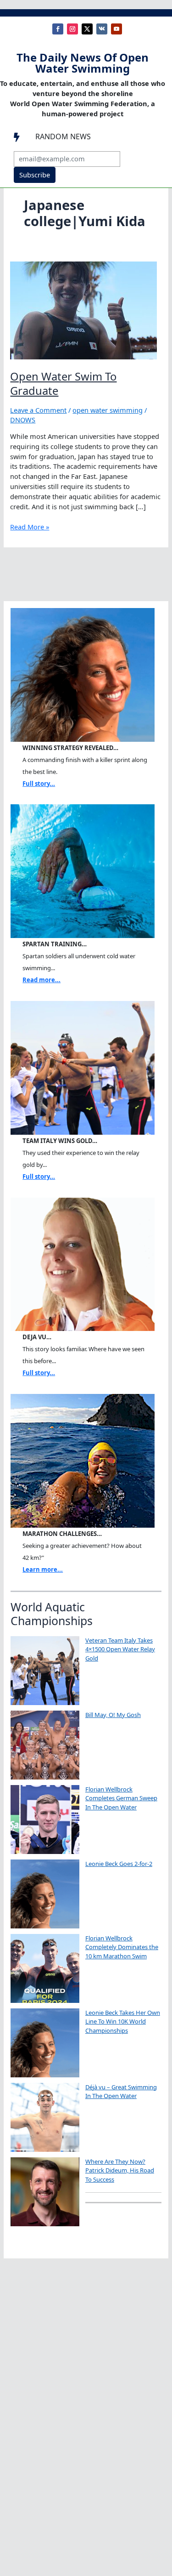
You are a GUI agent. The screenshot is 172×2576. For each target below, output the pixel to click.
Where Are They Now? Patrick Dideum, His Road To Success (120, 2170)
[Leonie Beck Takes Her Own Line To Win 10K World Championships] (45, 2043)
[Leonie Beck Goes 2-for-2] (45, 1894)
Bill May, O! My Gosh (113, 1715)
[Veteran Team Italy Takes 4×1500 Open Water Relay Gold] (45, 1671)
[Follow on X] (87, 29)
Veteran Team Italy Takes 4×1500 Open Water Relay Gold (120, 1649)
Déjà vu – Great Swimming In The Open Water (121, 2092)
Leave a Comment (38, 410)
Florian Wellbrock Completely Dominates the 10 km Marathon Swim (122, 1947)
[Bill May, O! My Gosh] (45, 1745)
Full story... (39, 784)
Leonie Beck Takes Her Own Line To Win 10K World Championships (123, 2022)
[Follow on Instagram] (72, 29)
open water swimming (108, 410)
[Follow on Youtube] (117, 29)
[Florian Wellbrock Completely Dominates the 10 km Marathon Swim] (45, 1968)
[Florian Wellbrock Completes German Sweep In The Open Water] (45, 1820)
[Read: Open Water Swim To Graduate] (83, 309)
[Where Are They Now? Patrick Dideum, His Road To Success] (45, 2192)
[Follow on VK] (102, 29)
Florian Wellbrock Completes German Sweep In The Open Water (121, 1798)
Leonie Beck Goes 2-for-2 (119, 1864)
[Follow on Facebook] (58, 29)
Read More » (30, 527)
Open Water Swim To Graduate (63, 384)
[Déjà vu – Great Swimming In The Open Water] (45, 2117)
